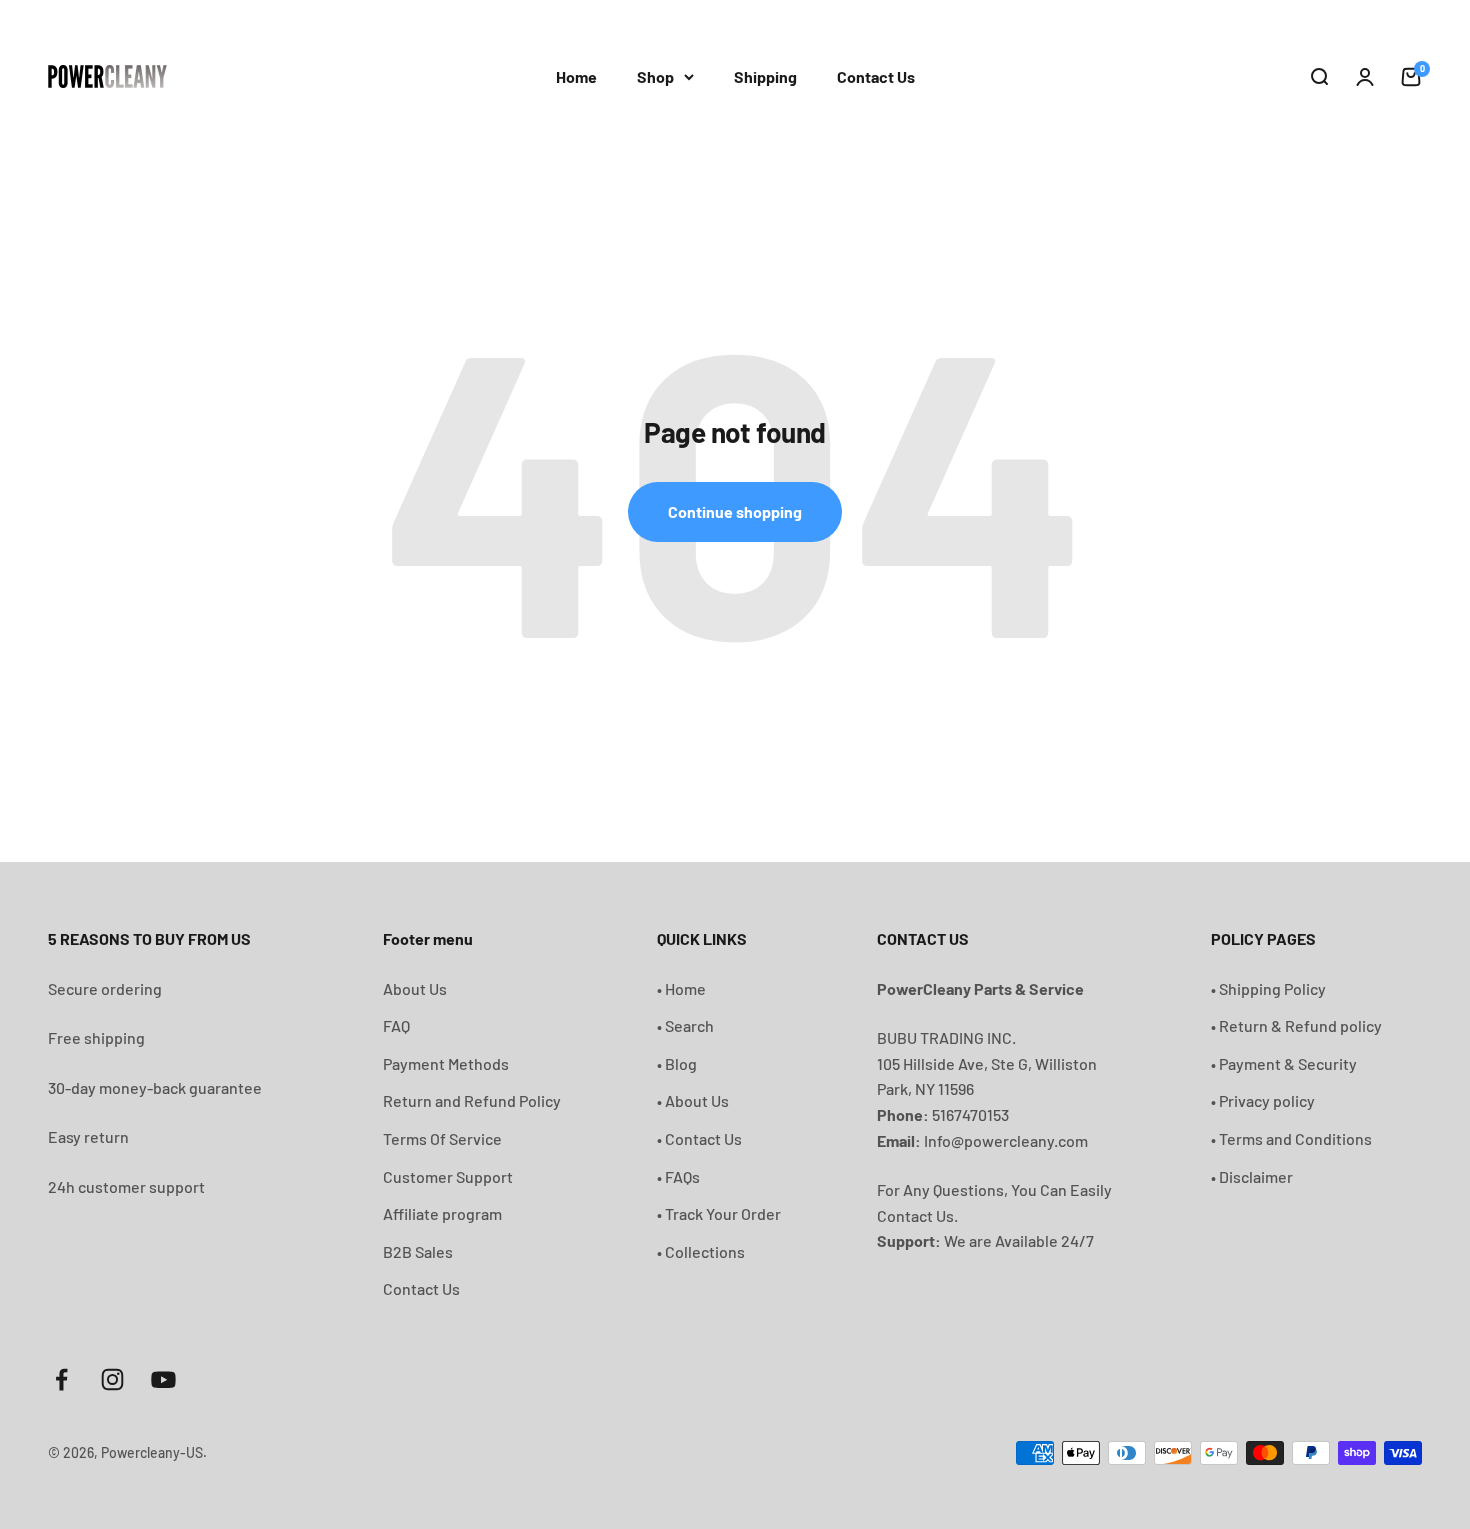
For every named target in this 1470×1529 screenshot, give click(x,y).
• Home (681, 988)
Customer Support (448, 1176)
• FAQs (678, 1176)
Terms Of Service (442, 1138)
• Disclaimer (1252, 1176)
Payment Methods (446, 1063)
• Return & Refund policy (1296, 1025)
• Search (685, 1025)
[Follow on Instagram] (112, 1379)
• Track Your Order (719, 1213)
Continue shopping (735, 511)
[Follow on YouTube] (163, 1379)
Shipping (765, 76)
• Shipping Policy (1268, 988)
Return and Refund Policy (472, 1100)
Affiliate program (442, 1213)
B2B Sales (418, 1251)
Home (576, 76)
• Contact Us (699, 1138)
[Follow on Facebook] (61, 1379)
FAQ (396, 1025)
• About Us (693, 1100)
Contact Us (876, 76)
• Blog (677, 1063)
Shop (655, 76)
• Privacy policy (1263, 1100)
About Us (415, 988)
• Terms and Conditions (1291, 1138)
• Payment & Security (1284, 1063)
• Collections (701, 1251)
